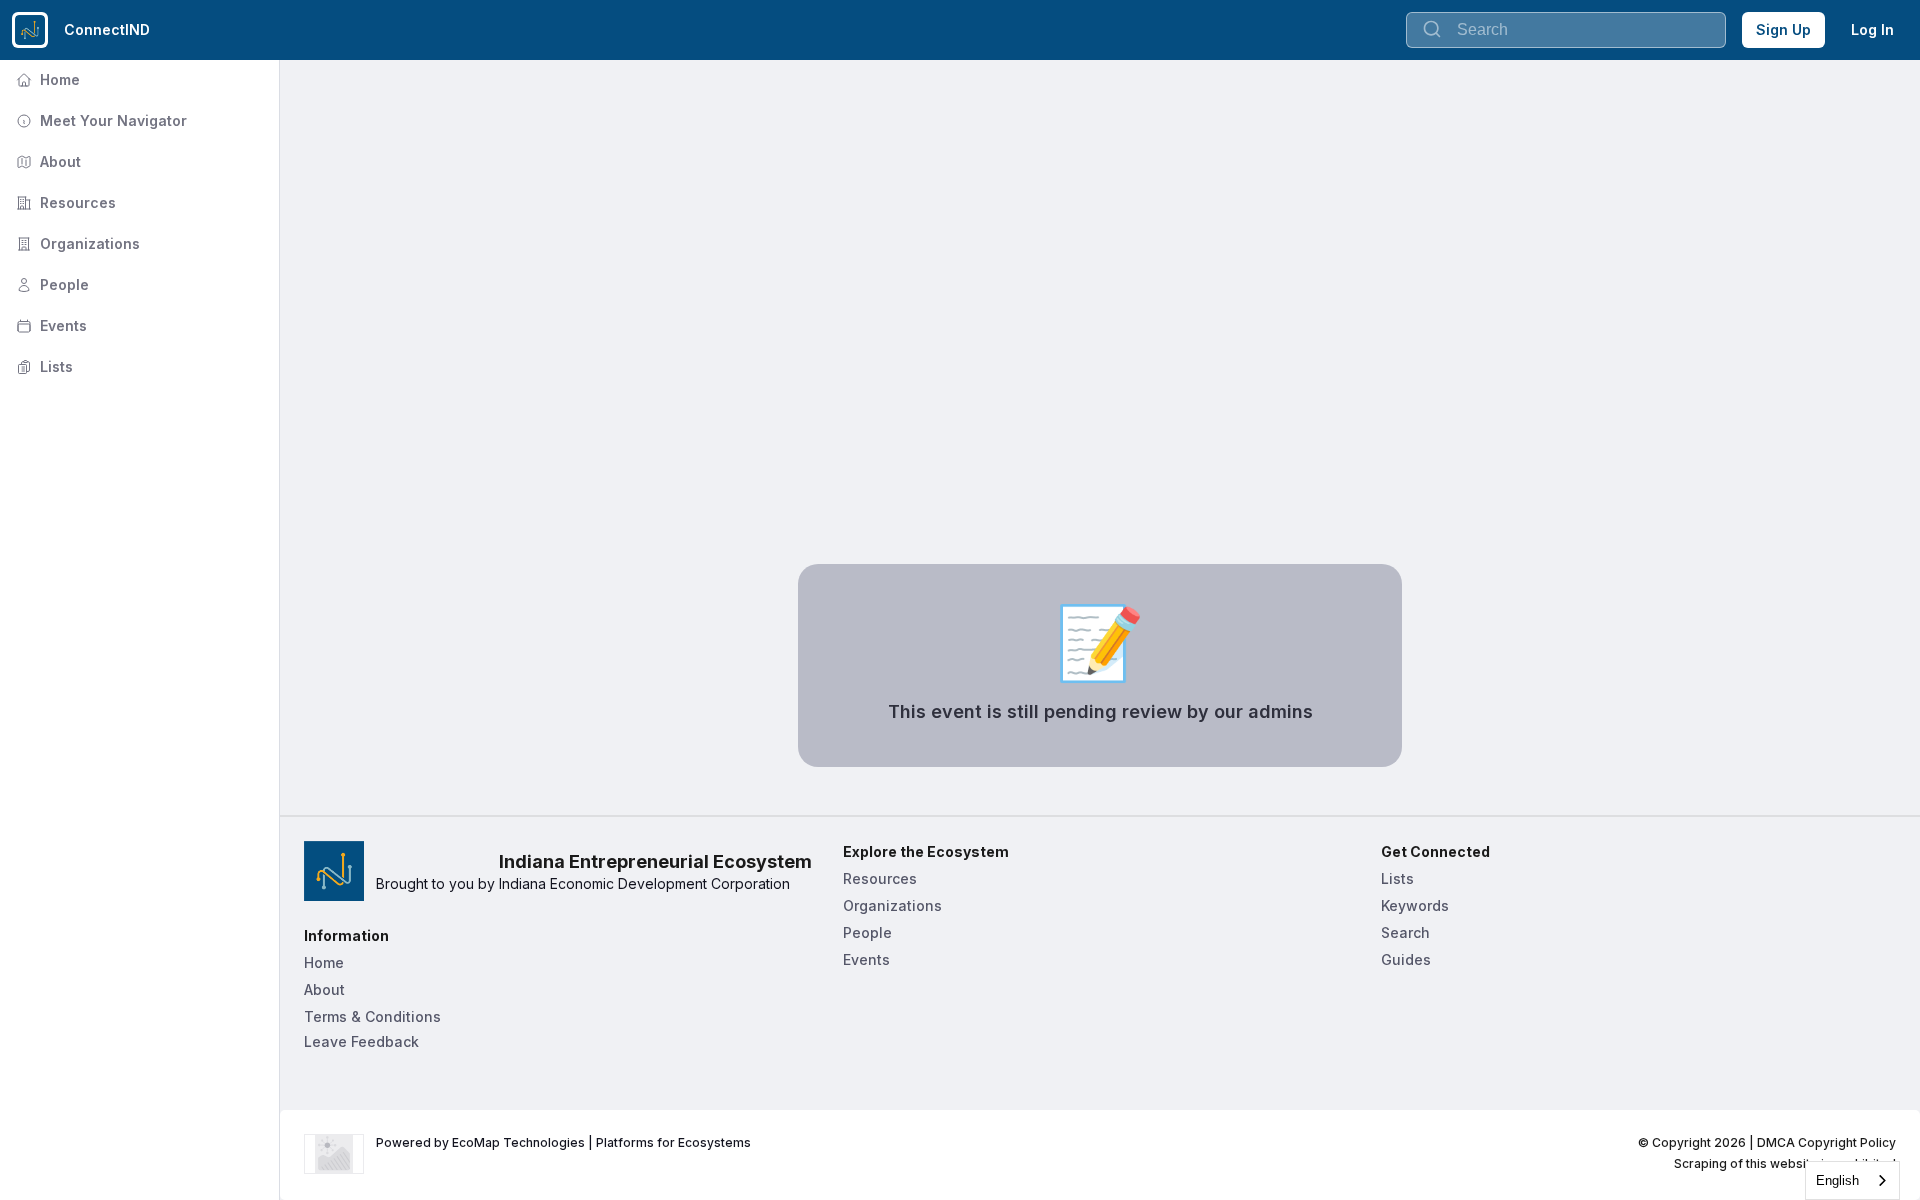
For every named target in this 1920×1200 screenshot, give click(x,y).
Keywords (1415, 905)
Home (46, 79)
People (50, 284)
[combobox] (1852, 1180)
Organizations (76, 243)
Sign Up (1783, 29)
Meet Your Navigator (99, 120)
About (46, 161)
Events (49, 325)
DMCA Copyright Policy (1826, 1142)
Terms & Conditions (372, 1016)
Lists (42, 366)
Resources (64, 202)
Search (1405, 932)
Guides (1406, 959)
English (1837, 1180)
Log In (1872, 29)
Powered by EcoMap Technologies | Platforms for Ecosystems (563, 1142)
